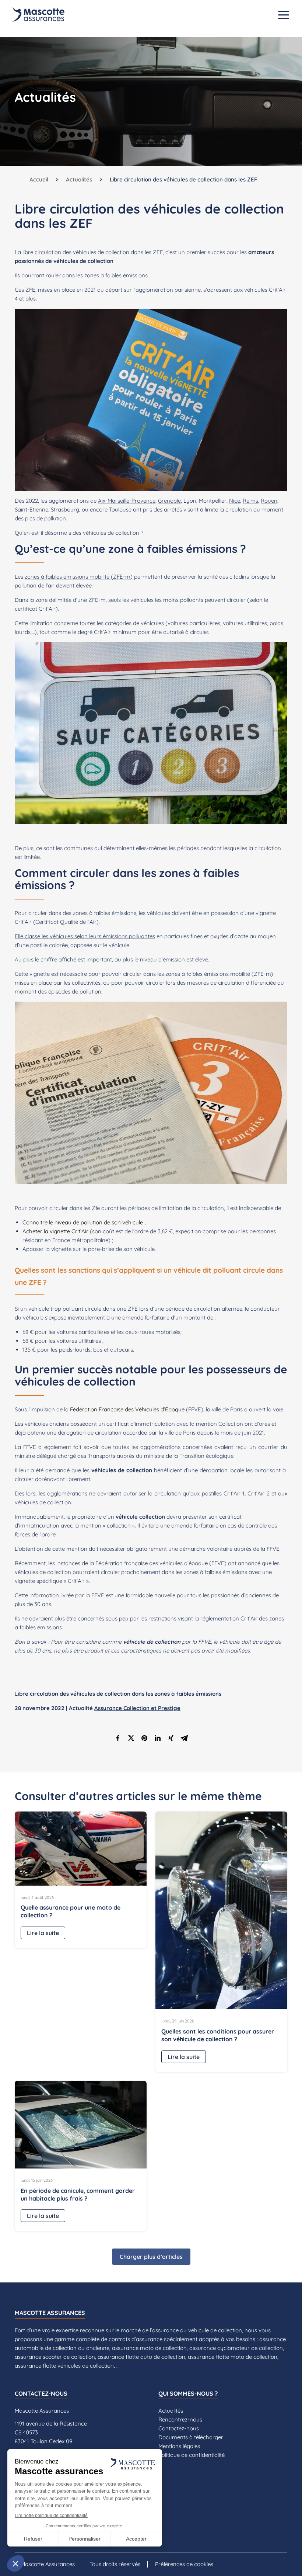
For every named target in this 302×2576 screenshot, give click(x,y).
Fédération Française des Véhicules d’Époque (127, 1409)
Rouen (269, 501)
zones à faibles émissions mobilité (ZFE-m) (79, 577)
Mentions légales (179, 2446)
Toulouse (120, 509)
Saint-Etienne (31, 509)
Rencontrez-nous (180, 2419)
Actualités (79, 179)
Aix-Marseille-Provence (127, 501)
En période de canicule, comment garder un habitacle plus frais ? (78, 2194)
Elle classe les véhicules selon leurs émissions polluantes (85, 936)
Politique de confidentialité (192, 2455)
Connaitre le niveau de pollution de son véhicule (83, 1222)
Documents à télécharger (191, 2437)
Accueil (39, 179)
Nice (235, 501)
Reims (250, 501)
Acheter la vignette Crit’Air (55, 1231)
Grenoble (169, 501)
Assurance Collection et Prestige (137, 1708)
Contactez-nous (179, 2428)
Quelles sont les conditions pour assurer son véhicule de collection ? (218, 2035)
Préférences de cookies (184, 2564)
